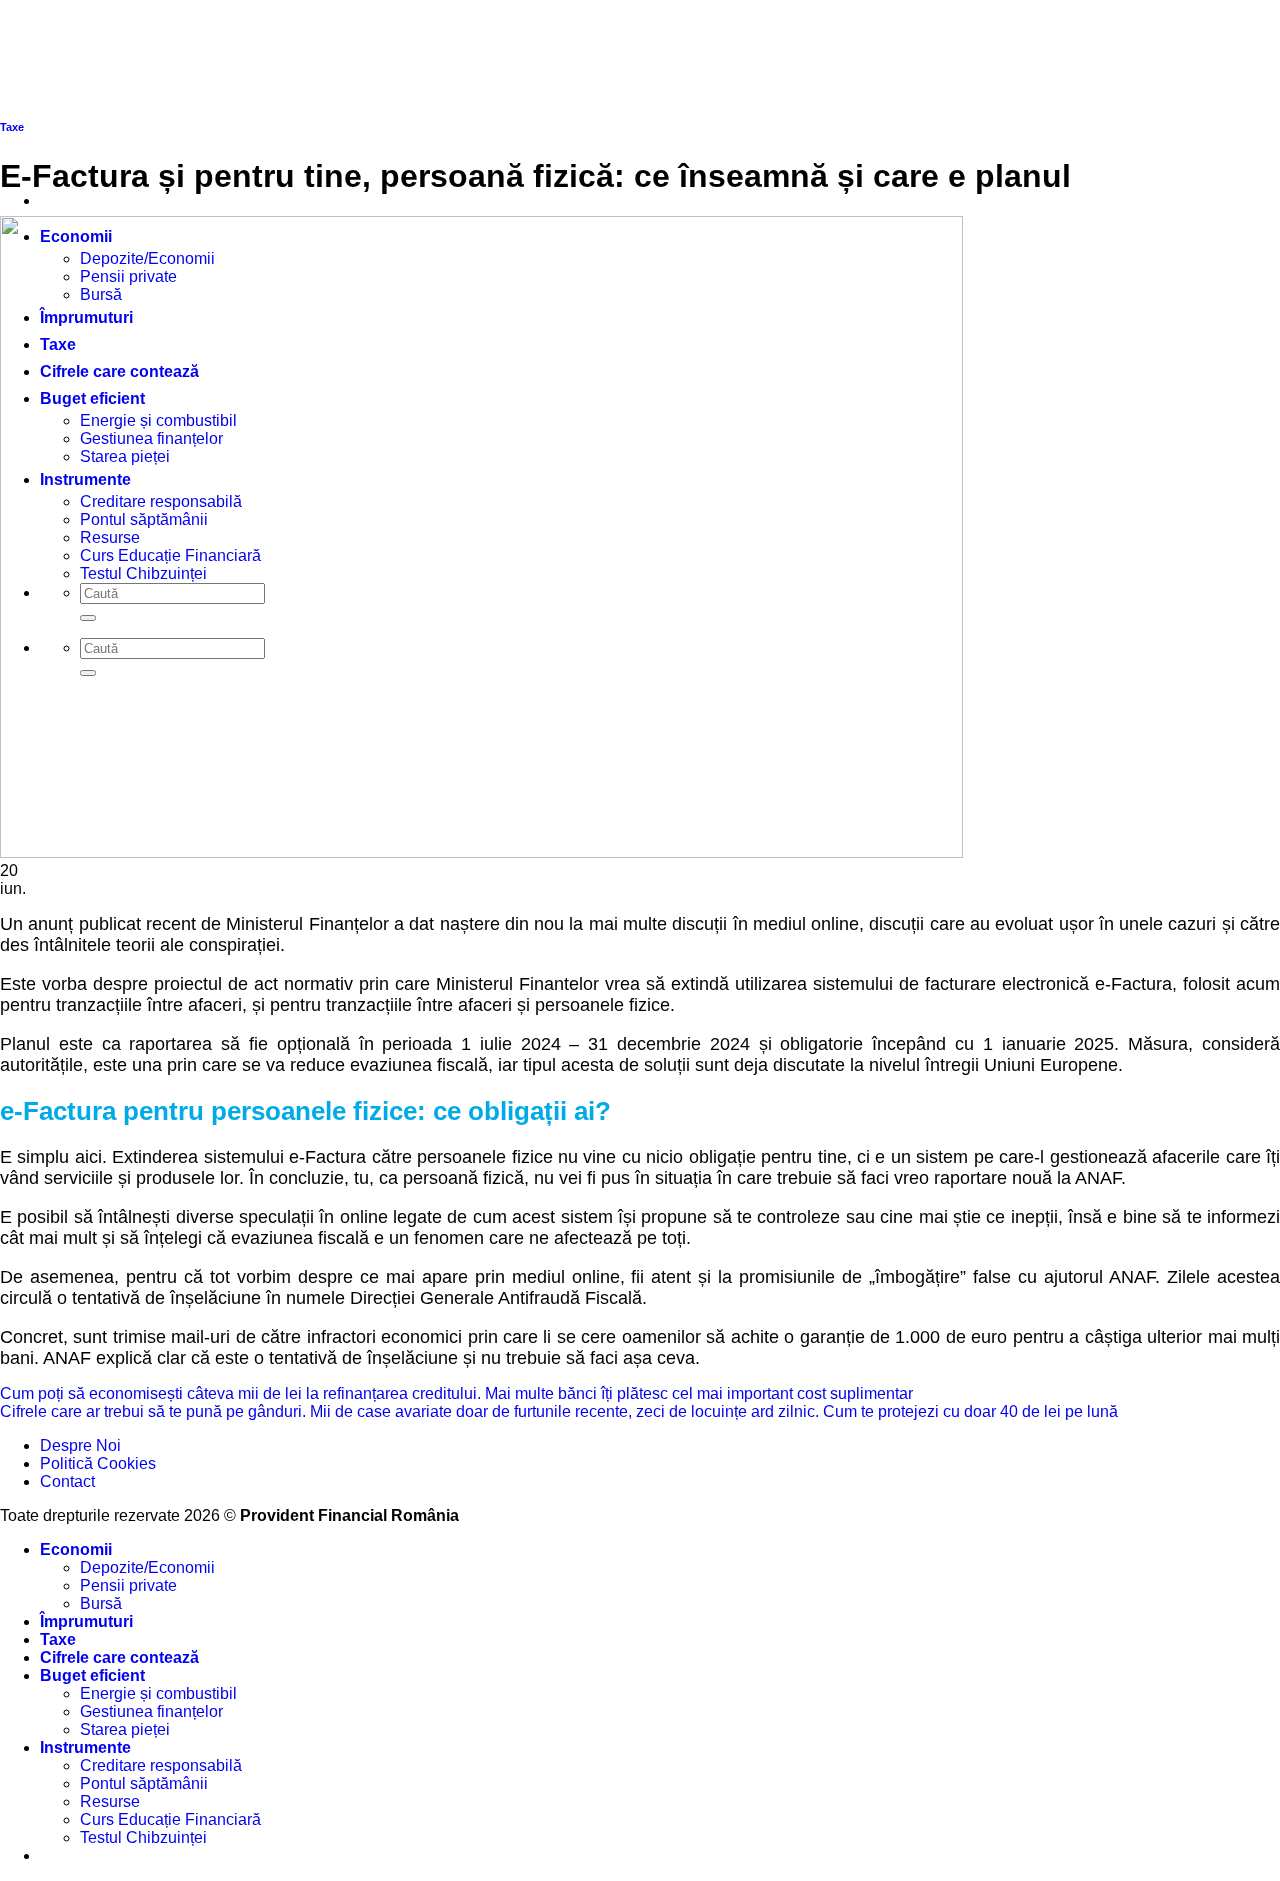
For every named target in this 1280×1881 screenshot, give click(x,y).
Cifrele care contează (119, 1657)
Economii (76, 1549)
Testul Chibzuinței (143, 1837)
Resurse (110, 1801)
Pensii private (128, 1585)
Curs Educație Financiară (170, 1819)
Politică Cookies (98, 1463)
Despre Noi (80, 1445)
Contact (67, 1481)
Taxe (58, 1639)
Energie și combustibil (158, 1693)
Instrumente (85, 1747)
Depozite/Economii (147, 1567)
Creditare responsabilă (161, 1765)
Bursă (101, 1603)
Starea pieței (125, 1729)
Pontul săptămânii (144, 1783)
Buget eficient (92, 1675)
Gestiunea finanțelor (151, 1711)
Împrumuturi (86, 1621)
